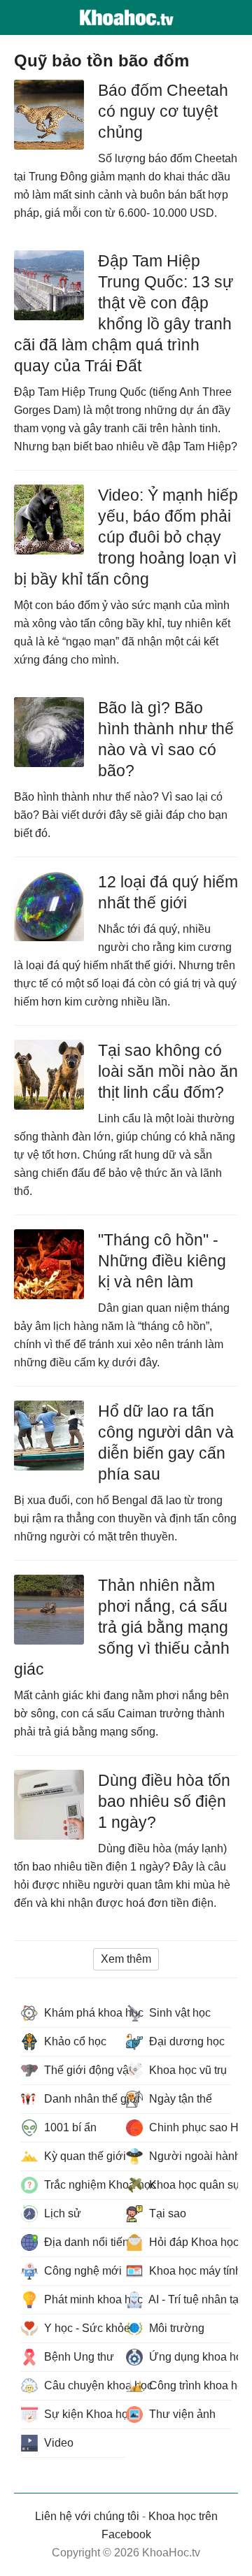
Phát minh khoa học (84, 2299)
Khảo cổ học (74, 2041)
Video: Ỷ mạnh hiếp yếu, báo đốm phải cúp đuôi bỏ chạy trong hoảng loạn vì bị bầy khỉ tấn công (126, 537)
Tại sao (166, 2213)
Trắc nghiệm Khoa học (84, 2185)
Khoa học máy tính (189, 2271)
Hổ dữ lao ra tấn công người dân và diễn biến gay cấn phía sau (166, 1443)
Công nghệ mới (82, 2271)
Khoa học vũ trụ (187, 2070)
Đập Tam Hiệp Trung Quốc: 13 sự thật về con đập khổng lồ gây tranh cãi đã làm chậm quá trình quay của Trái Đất (124, 313)
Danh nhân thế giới (84, 2099)
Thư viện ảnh (181, 2414)
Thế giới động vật (84, 2070)
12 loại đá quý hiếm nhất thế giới (168, 892)
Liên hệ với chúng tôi (87, 2516)
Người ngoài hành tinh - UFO (189, 2156)
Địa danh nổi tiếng (84, 2242)
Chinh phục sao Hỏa (189, 2127)
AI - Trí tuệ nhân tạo (189, 2299)
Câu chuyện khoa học (84, 2385)
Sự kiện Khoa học (84, 2414)
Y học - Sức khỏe (84, 2328)
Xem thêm (126, 1959)
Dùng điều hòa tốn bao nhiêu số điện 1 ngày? (164, 1801)
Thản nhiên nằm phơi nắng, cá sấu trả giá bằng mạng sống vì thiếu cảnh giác (122, 1627)
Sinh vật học (178, 2013)
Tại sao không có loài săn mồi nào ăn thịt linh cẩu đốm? (168, 1071)
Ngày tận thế (179, 2099)
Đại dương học (185, 2041)
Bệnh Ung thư (78, 2357)
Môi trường (175, 2328)
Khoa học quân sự (189, 2185)
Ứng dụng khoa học (189, 2357)
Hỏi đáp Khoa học (189, 2242)
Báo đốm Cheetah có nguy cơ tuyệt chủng (163, 111)
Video (57, 2443)
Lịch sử (61, 2213)
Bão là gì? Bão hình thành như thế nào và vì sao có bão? (166, 739)
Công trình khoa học (189, 2385)
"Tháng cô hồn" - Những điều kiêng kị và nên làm (162, 1261)
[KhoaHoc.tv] (126, 17)
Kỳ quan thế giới (84, 2156)
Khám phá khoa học (84, 2013)
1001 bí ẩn (69, 2127)
